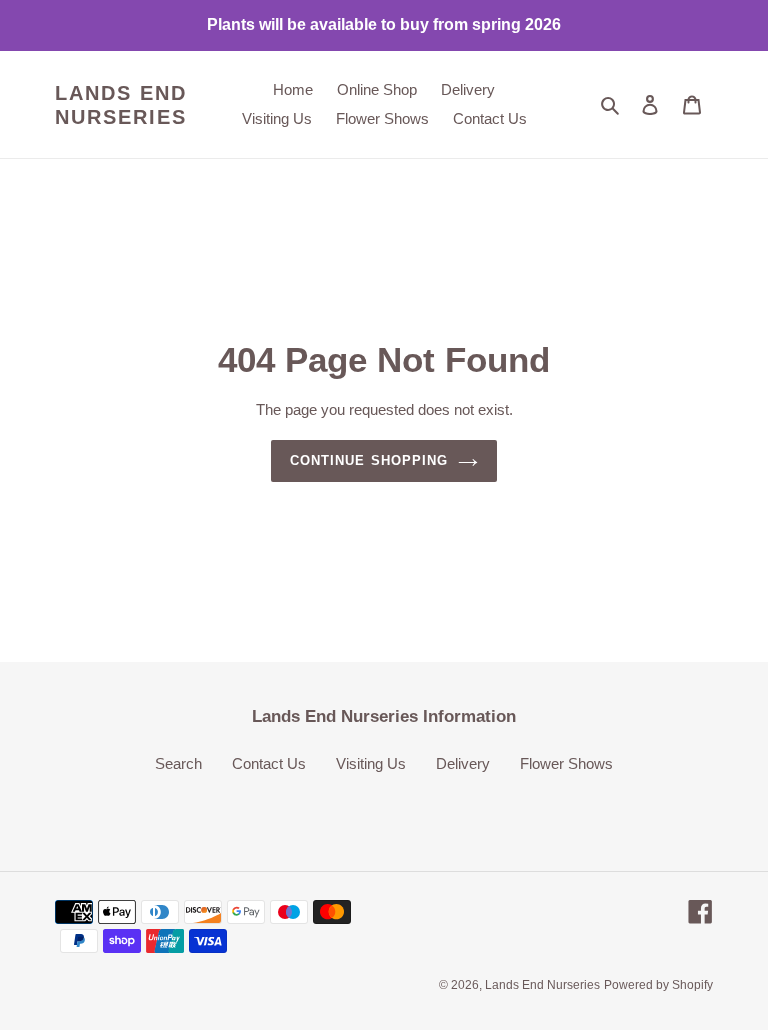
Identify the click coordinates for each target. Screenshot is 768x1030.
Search (178, 763)
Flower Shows (566, 763)
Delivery (463, 763)
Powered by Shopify (658, 985)
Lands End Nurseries (121, 105)
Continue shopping (369, 460)
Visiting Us (371, 763)
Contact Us (269, 763)
